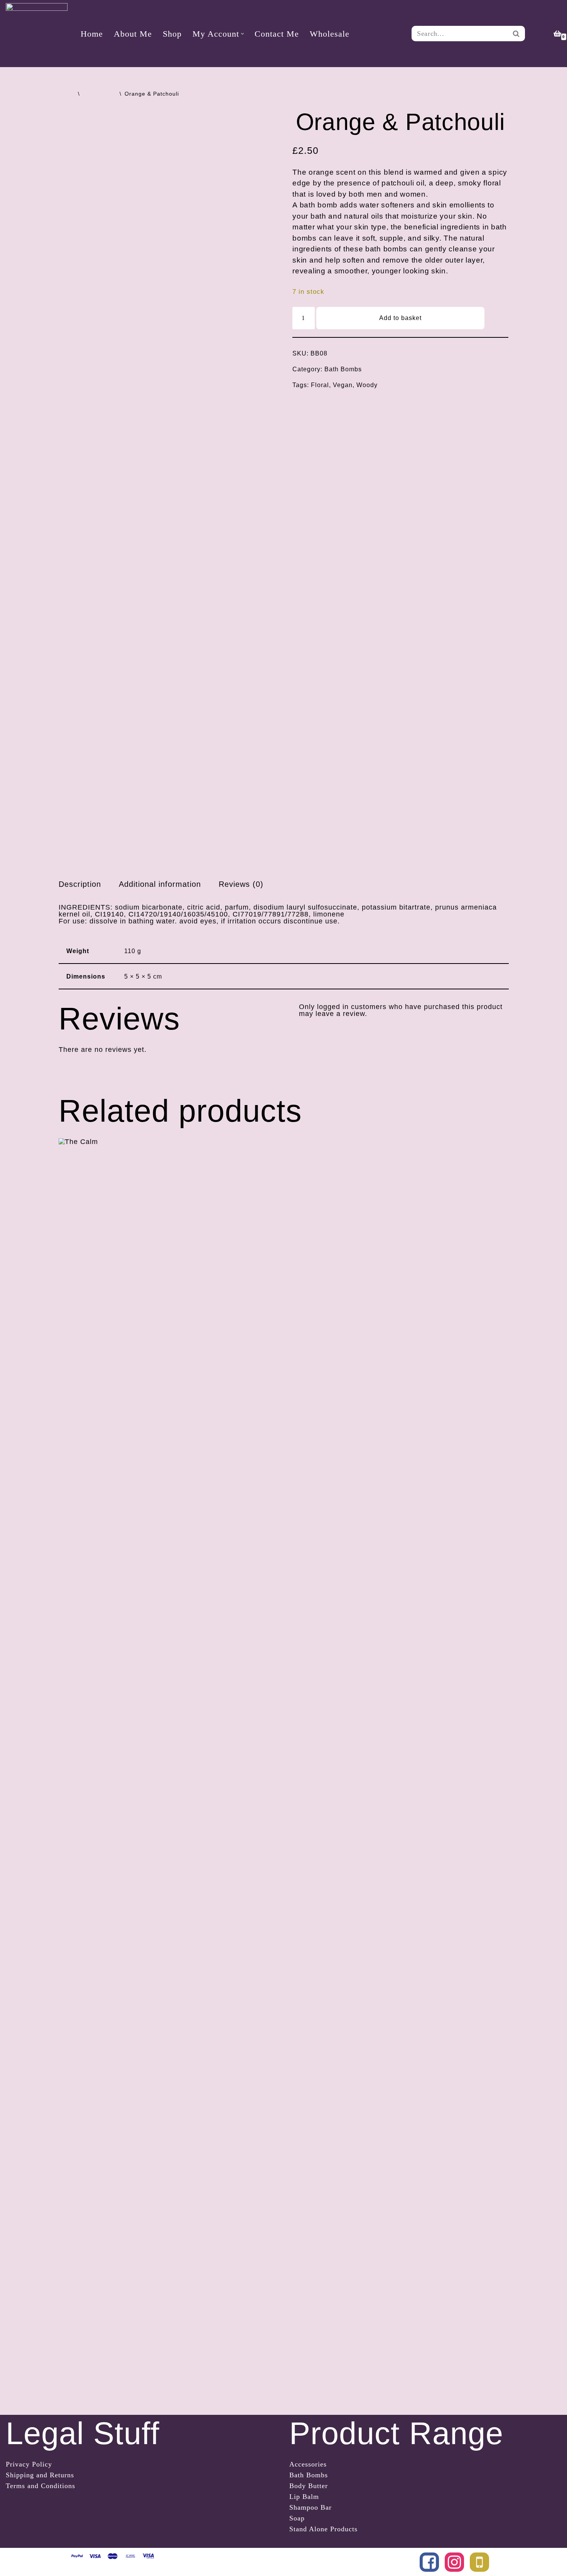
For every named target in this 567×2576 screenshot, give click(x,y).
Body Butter (309, 2486)
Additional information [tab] (160, 884)
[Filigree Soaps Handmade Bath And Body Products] (37, 34)
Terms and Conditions (40, 2486)
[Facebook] (429, 2562)
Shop (172, 34)
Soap (297, 2518)
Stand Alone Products (323, 2529)
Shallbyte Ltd (223, 2557)
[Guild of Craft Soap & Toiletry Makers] (479, 2562)
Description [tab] (80, 884)
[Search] (516, 34)
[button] (242, 34)
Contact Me (277, 34)
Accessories (308, 2464)
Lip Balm (304, 2497)
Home (92, 34)
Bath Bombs (100, 94)
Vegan (343, 385)
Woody (367, 385)
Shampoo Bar (310, 2507)
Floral (320, 385)
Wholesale (330, 34)
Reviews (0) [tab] (241, 884)
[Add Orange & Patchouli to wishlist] (497, 318)
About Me (133, 34)
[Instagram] (454, 2562)
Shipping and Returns (40, 2475)
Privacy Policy (29, 2464)
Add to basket (400, 318)
